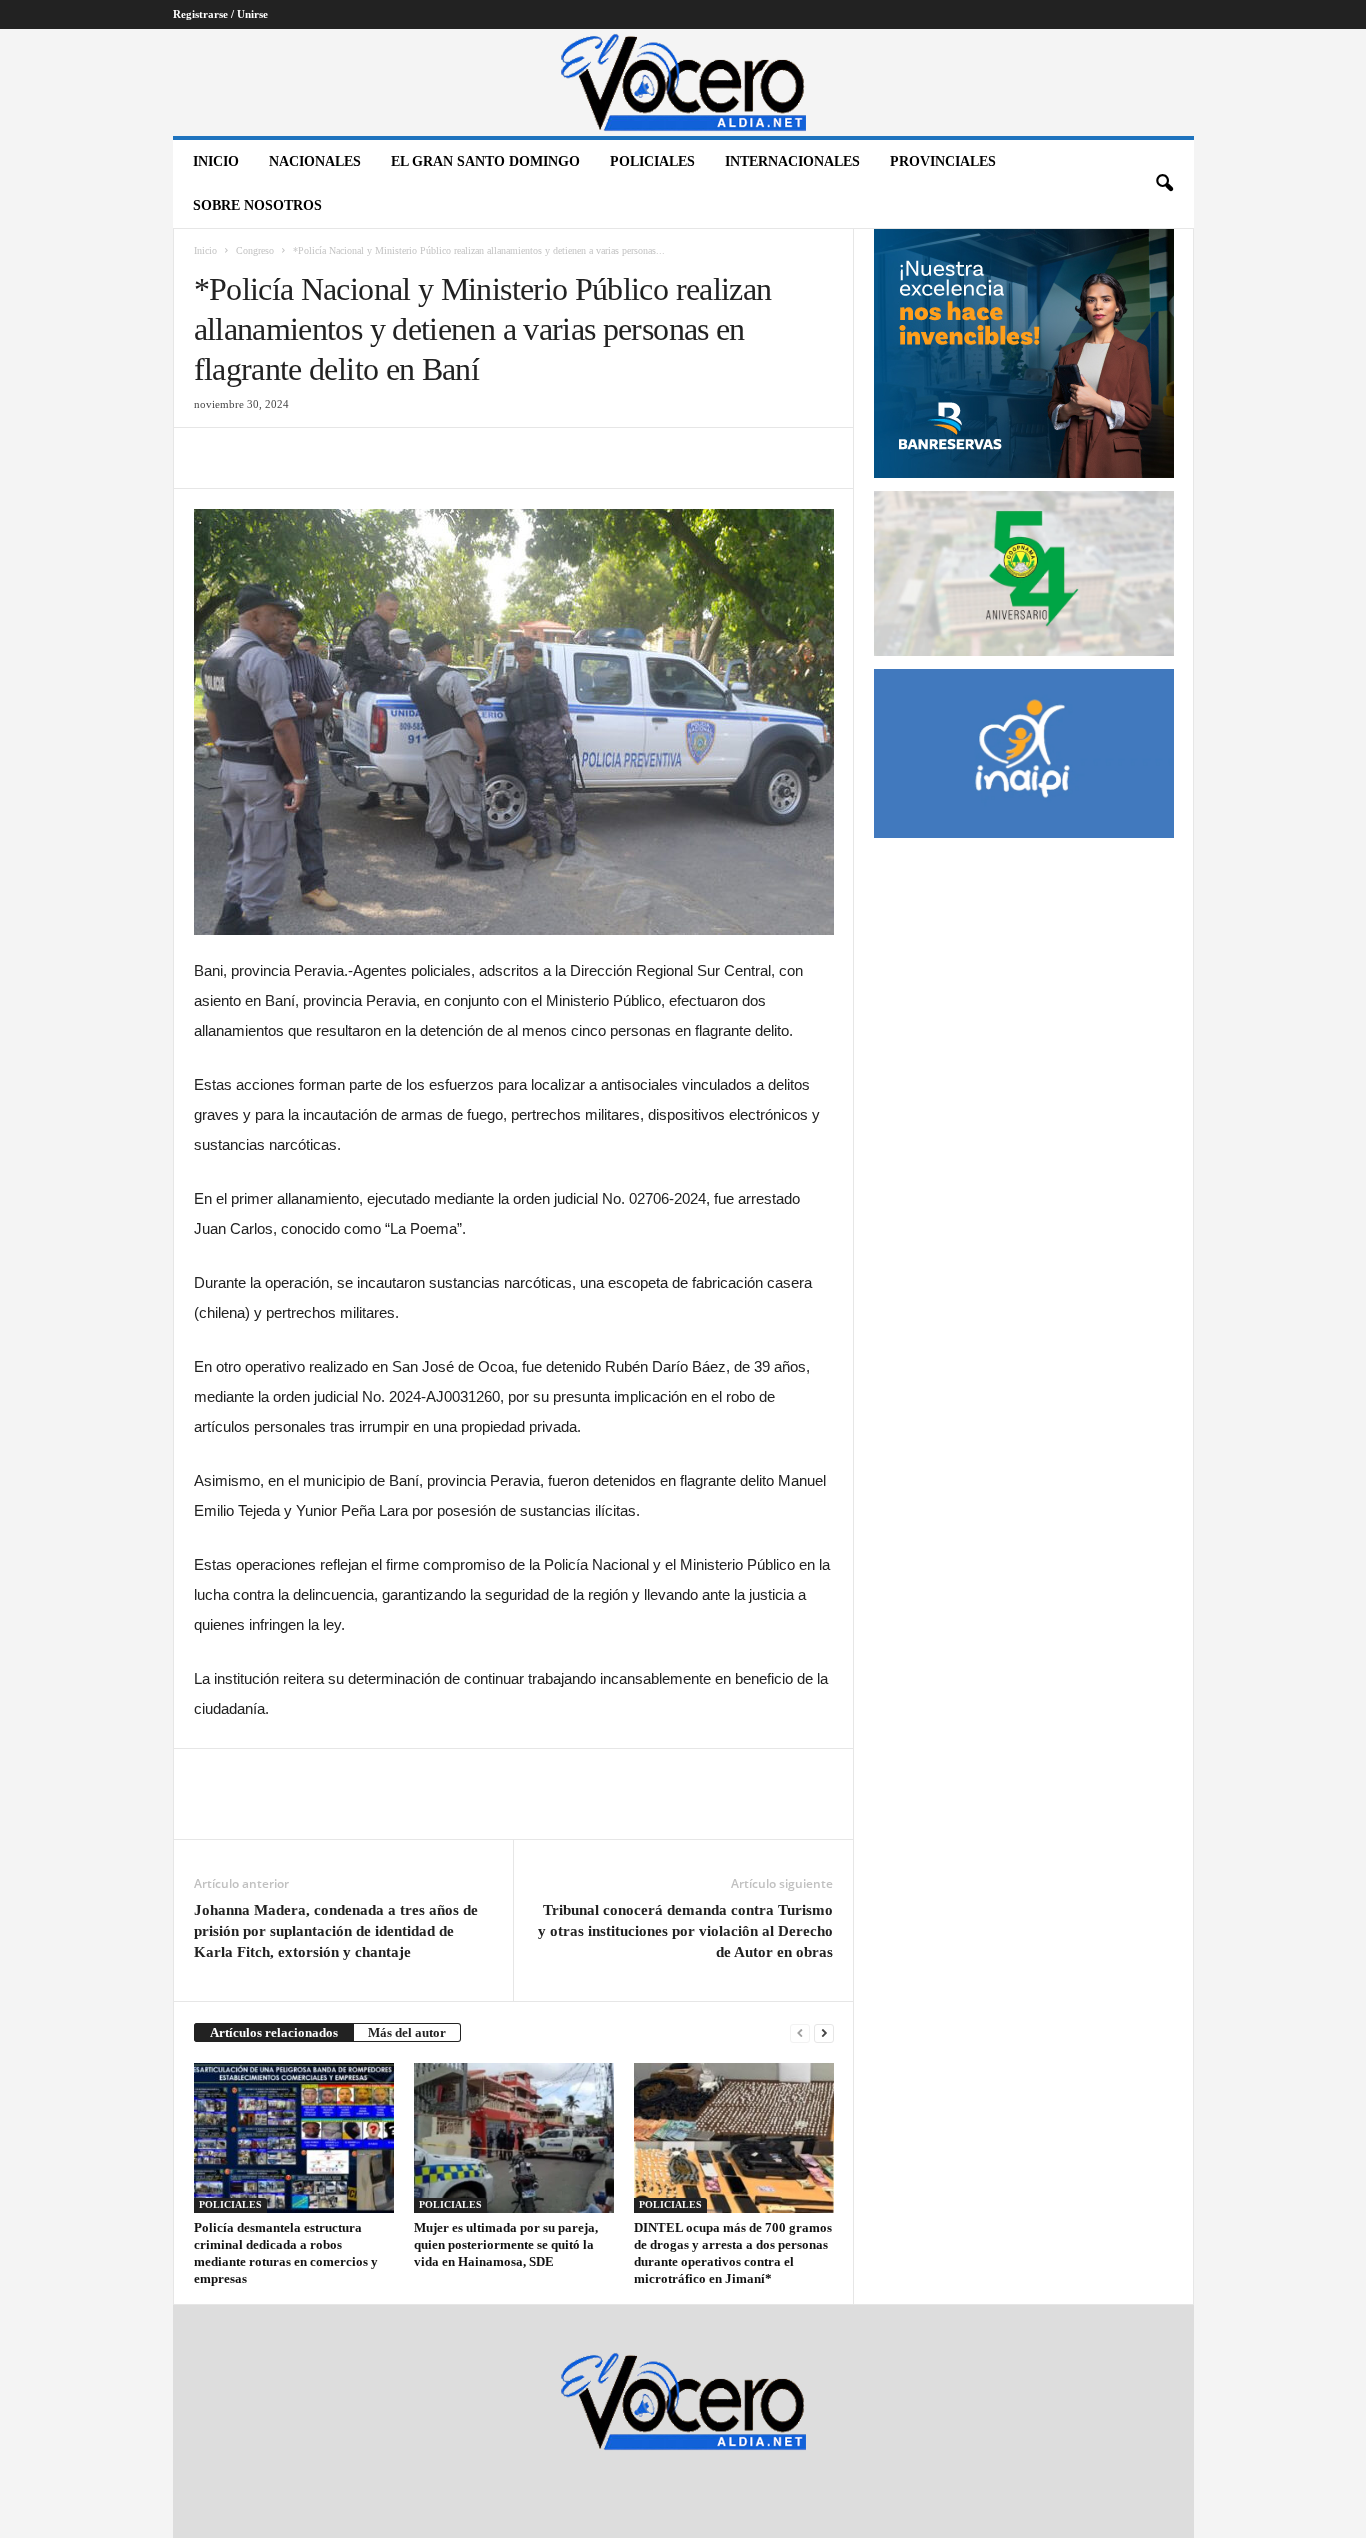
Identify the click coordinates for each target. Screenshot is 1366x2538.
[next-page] (824, 2032)
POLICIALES (652, 161)
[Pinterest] (306, 458)
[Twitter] (260, 458)
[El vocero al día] (683, 82)
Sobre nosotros (257, 205)
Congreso (255, 250)
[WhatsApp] (352, 458)
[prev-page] (800, 2032)
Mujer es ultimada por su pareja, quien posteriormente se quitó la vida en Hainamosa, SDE (506, 2244)
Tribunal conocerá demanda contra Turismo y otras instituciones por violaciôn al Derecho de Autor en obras (685, 1931)
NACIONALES (315, 161)
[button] (1164, 184)
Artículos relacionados (274, 2032)
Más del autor (407, 2032)
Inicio (216, 161)
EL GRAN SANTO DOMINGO (485, 161)
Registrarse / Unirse (220, 14)
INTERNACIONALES (792, 161)
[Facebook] (214, 458)
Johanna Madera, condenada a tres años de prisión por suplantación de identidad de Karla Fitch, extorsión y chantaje (336, 1931)
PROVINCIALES (943, 161)
